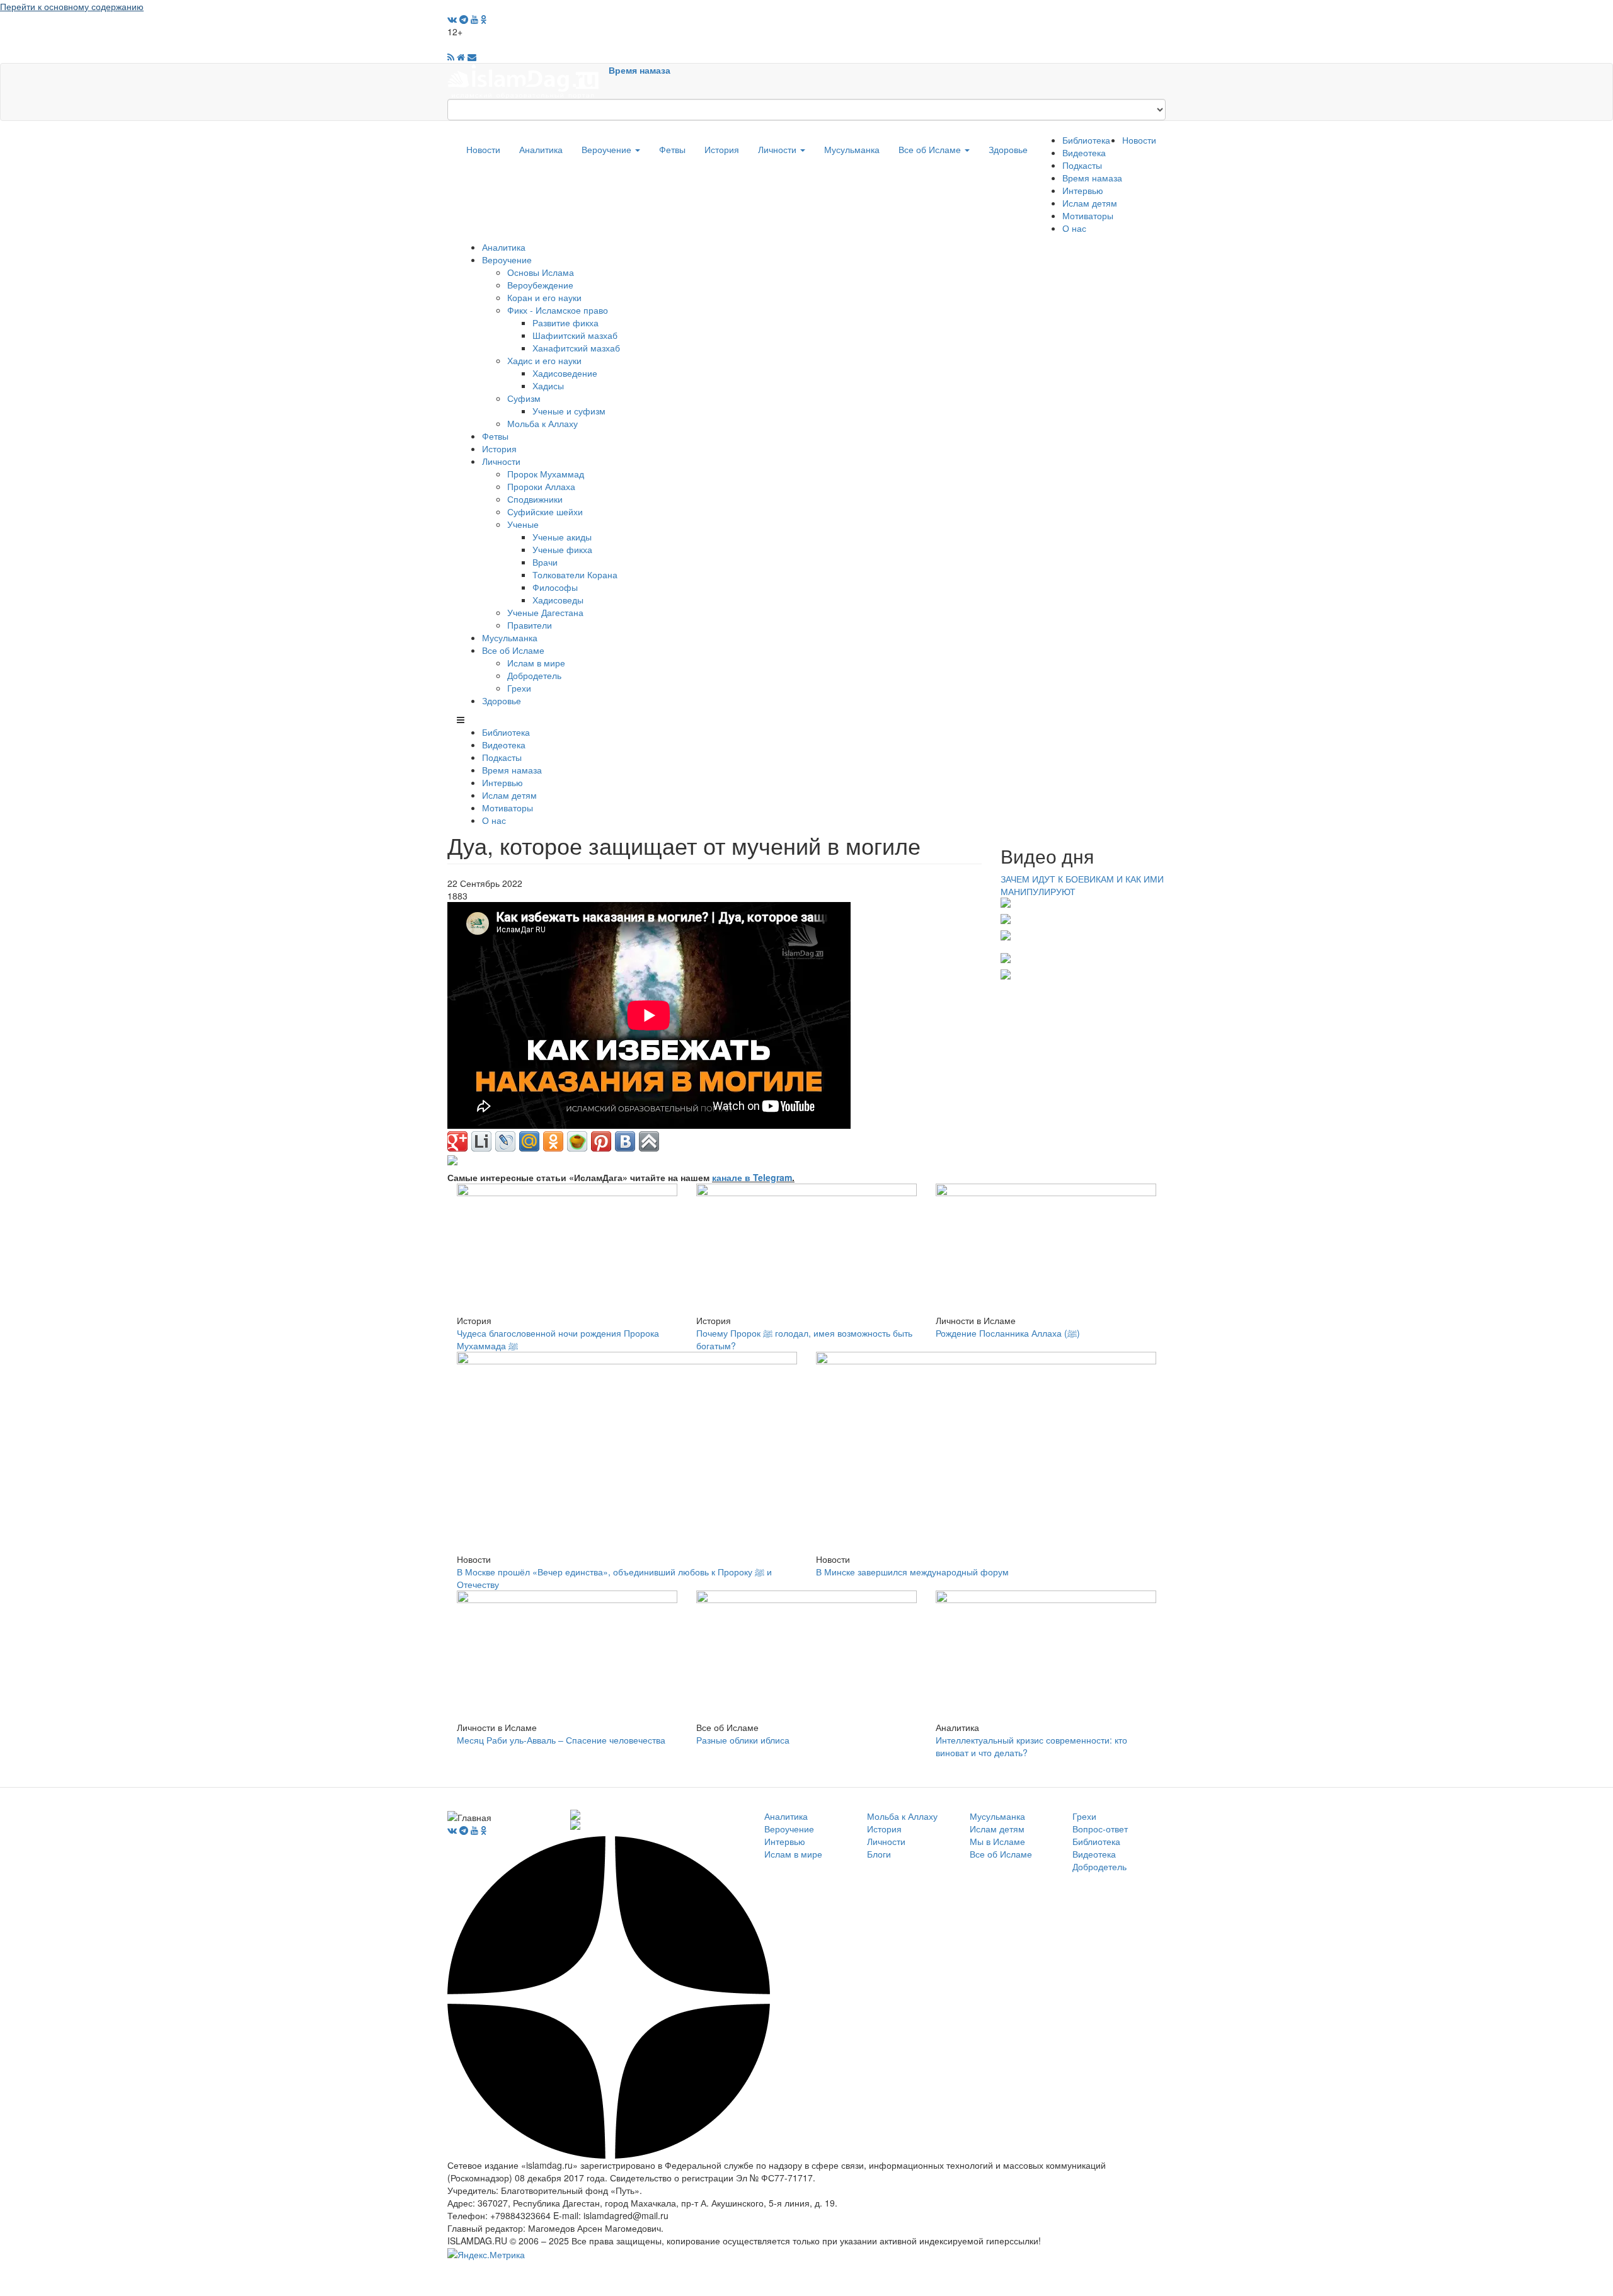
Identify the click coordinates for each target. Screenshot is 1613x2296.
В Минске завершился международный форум (912, 1572)
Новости (483, 149)
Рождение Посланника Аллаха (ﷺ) (1008, 1333)
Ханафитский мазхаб (576, 348)
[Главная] (528, 80)
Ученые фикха (562, 549)
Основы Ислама (541, 272)
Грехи (519, 688)
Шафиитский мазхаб (575, 335)
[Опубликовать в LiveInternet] (481, 1141)
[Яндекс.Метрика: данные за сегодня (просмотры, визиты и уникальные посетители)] (486, 2254)
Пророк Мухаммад (546, 474)
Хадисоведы (558, 600)
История (722, 149)
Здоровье (1008, 149)
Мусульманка (852, 149)
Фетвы (672, 149)
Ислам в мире (536, 663)
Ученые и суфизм (569, 411)
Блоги (879, 1854)
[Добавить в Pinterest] (601, 1141)
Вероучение (608, 149)
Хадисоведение (565, 373)
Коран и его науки (544, 297)
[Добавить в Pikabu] (577, 1141)
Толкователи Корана (575, 574)
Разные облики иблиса (743, 1740)
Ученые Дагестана (545, 612)
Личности (778, 149)
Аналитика (541, 149)
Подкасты (1082, 165)
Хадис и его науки (544, 360)
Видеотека (1084, 152)
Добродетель (534, 675)
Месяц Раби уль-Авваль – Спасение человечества (561, 1740)
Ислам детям (1090, 203)
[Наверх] (649, 1141)
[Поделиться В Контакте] (625, 1141)
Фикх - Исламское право (558, 310)
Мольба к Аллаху (542, 423)
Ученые (523, 524)
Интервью (1083, 190)
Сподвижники (535, 499)
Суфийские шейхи (545, 511)
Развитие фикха (565, 323)
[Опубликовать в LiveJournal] (505, 1141)
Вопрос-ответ (1100, 1829)
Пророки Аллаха (541, 486)
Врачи (545, 562)
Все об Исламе (931, 149)
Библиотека (1086, 140)
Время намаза (640, 70)
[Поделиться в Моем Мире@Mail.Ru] (529, 1141)
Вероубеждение (540, 285)
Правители (530, 625)
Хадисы (548, 386)
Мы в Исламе (997, 1841)
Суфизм (524, 398)
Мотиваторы (1088, 215)
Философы (555, 587)
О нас (1074, 228)
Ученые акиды (562, 537)
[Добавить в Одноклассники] (553, 1141)
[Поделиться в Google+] (457, 1141)
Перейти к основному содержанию (72, 6)
